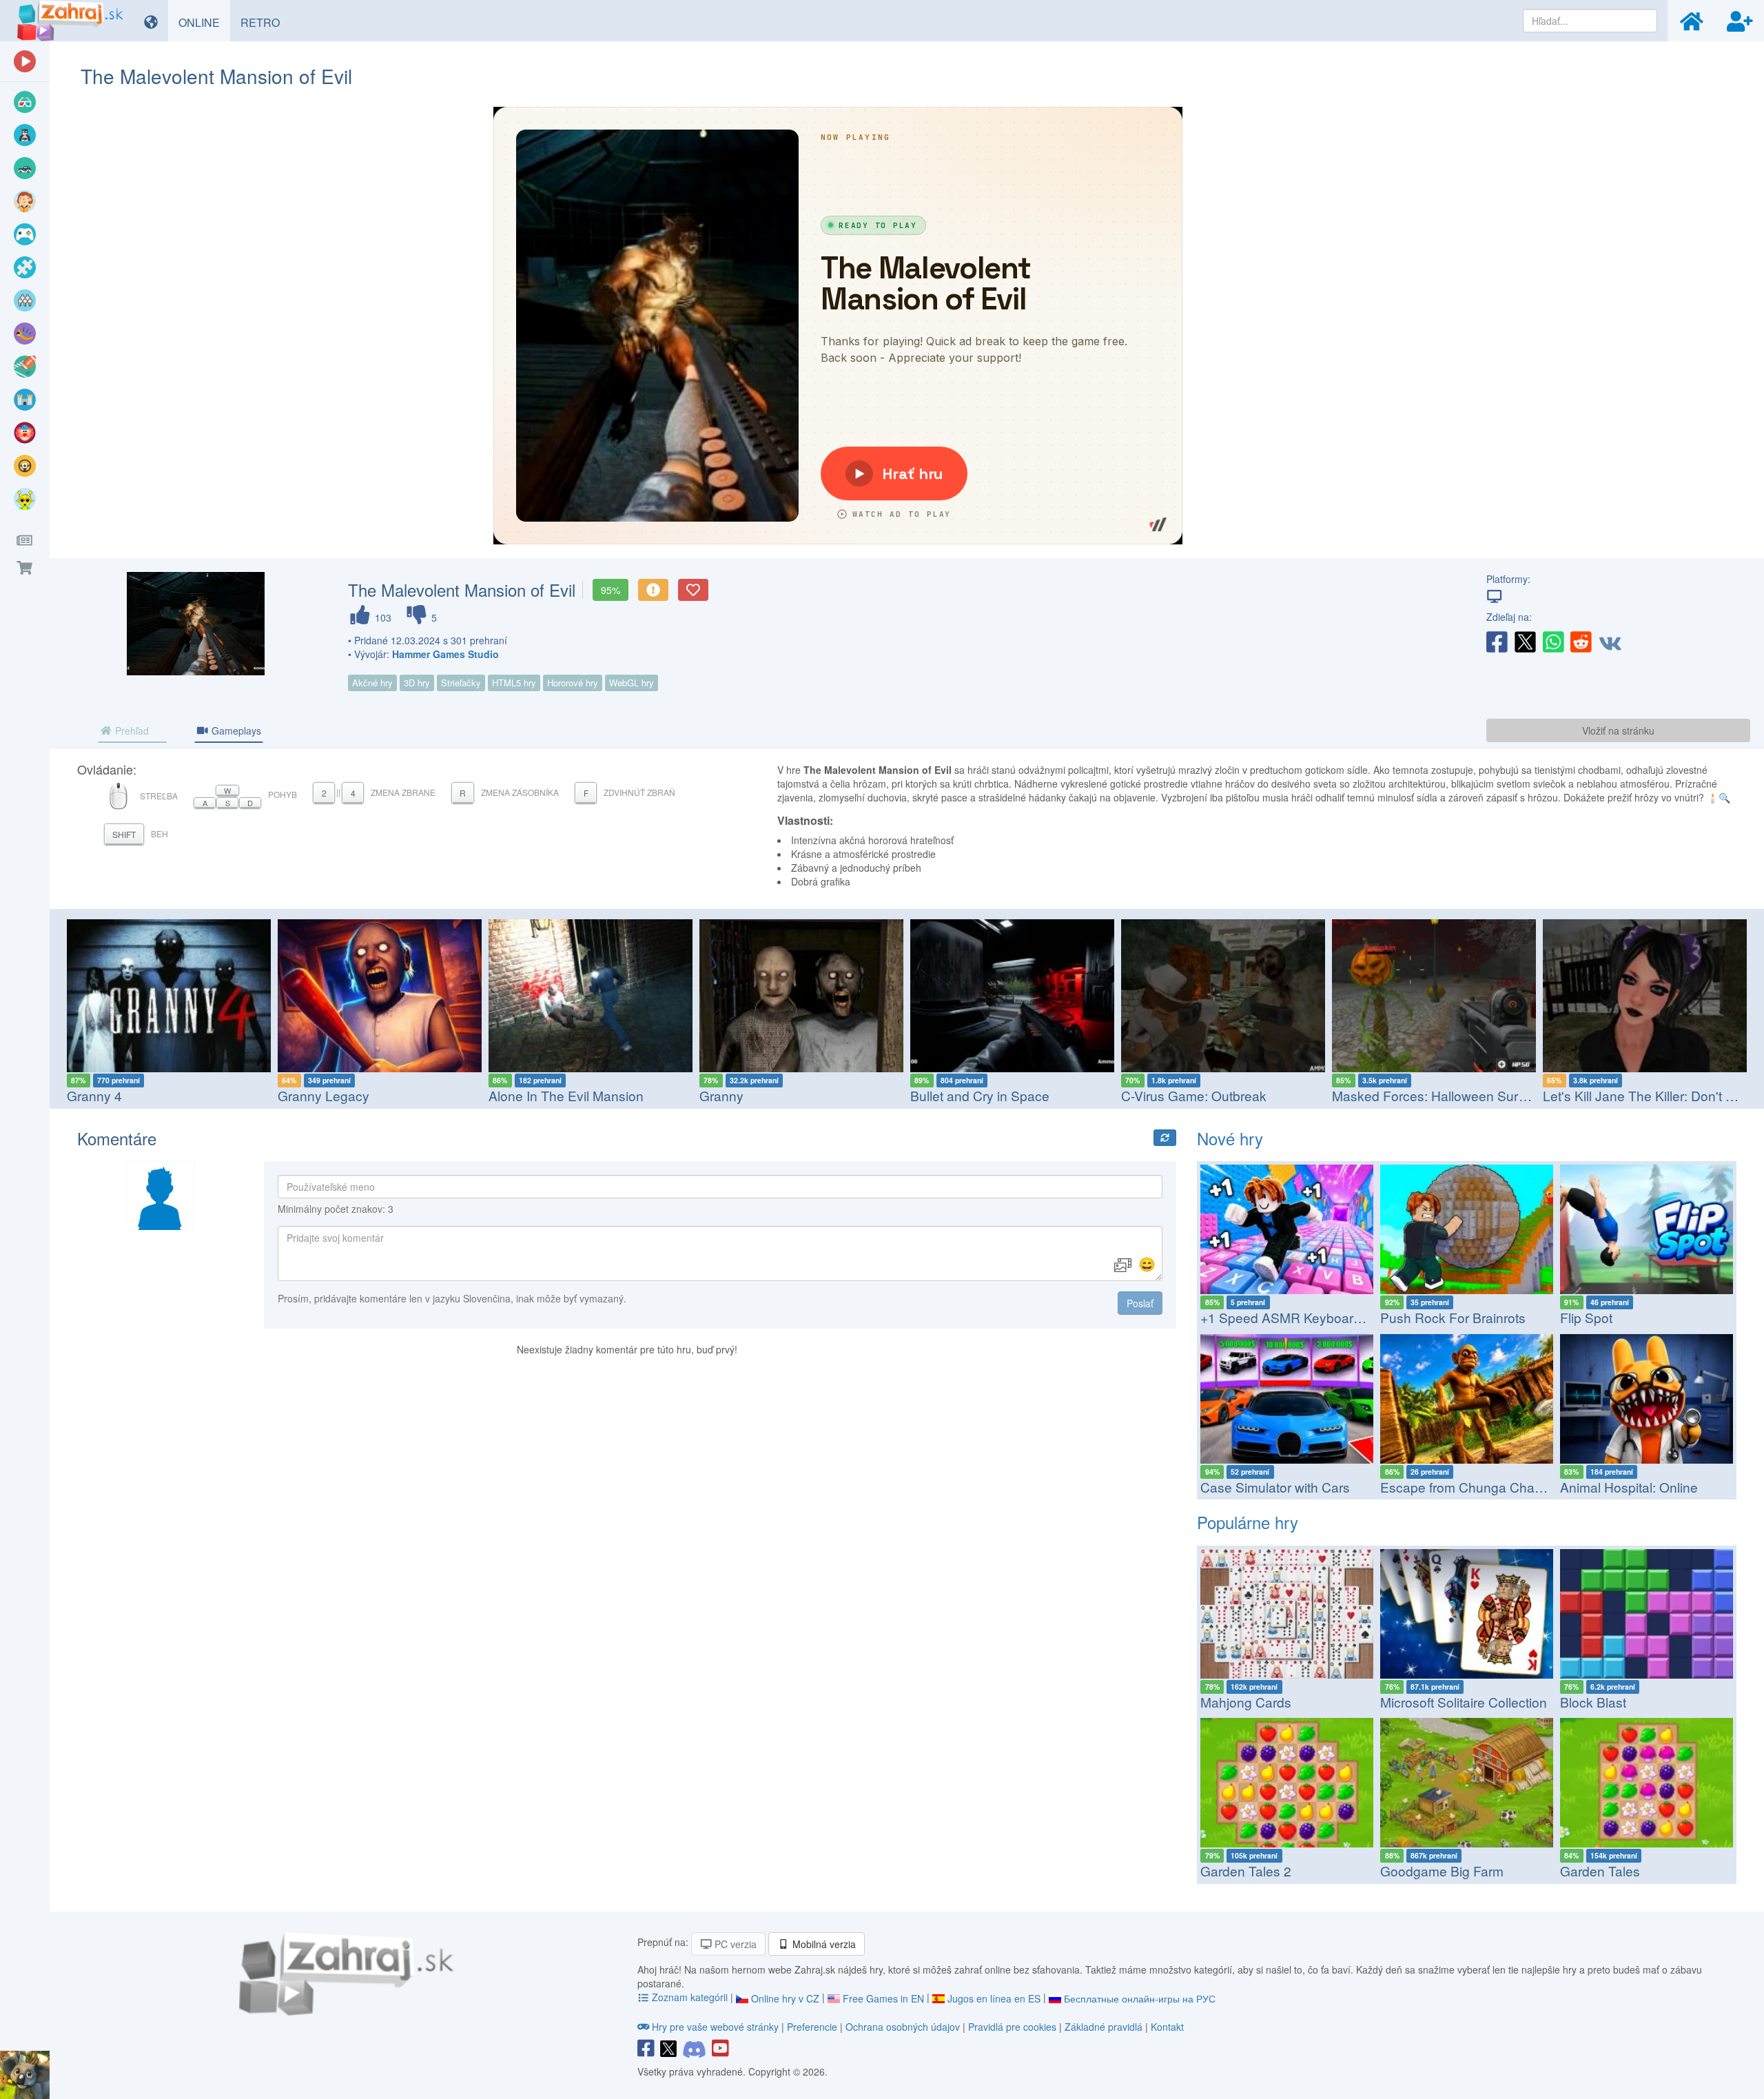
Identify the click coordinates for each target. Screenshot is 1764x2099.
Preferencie (813, 2027)
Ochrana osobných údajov (903, 2027)
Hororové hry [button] (573, 683)
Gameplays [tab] (235, 730)
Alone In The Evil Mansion (397, 1095)
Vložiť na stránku (1618, 730)
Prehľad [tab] (131, 730)
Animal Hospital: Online (1629, 1487)
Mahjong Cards (1246, 1702)
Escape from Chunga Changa (1469, 1487)
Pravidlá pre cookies (1012, 2027)
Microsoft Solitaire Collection (1464, 1702)
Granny (552, 1095)
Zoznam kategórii (690, 1997)
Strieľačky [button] (461, 683)
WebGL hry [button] (632, 683)
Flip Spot (1586, 1317)
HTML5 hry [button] (514, 683)
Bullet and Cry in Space (810, 1095)
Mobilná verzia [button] (823, 1944)
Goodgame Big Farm (1442, 1871)
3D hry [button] (417, 683)
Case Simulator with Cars (1275, 1487)
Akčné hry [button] (372, 683)
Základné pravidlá (1104, 2027)
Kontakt (1167, 2027)
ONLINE (204, 22)
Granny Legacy (154, 1095)
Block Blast (1593, 1702)
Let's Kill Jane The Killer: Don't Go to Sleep (1500, 1095)
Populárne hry (1248, 1522)
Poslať (1140, 1303)
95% (611, 590)
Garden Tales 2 (1246, 1871)
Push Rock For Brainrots (1453, 1317)
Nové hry (1230, 1138)
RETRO (265, 22)
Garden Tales (1600, 1871)
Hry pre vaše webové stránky (715, 2027)
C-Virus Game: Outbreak (1024, 1095)
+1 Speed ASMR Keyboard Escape (1305, 1317)
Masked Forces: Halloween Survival (1269, 1095)
